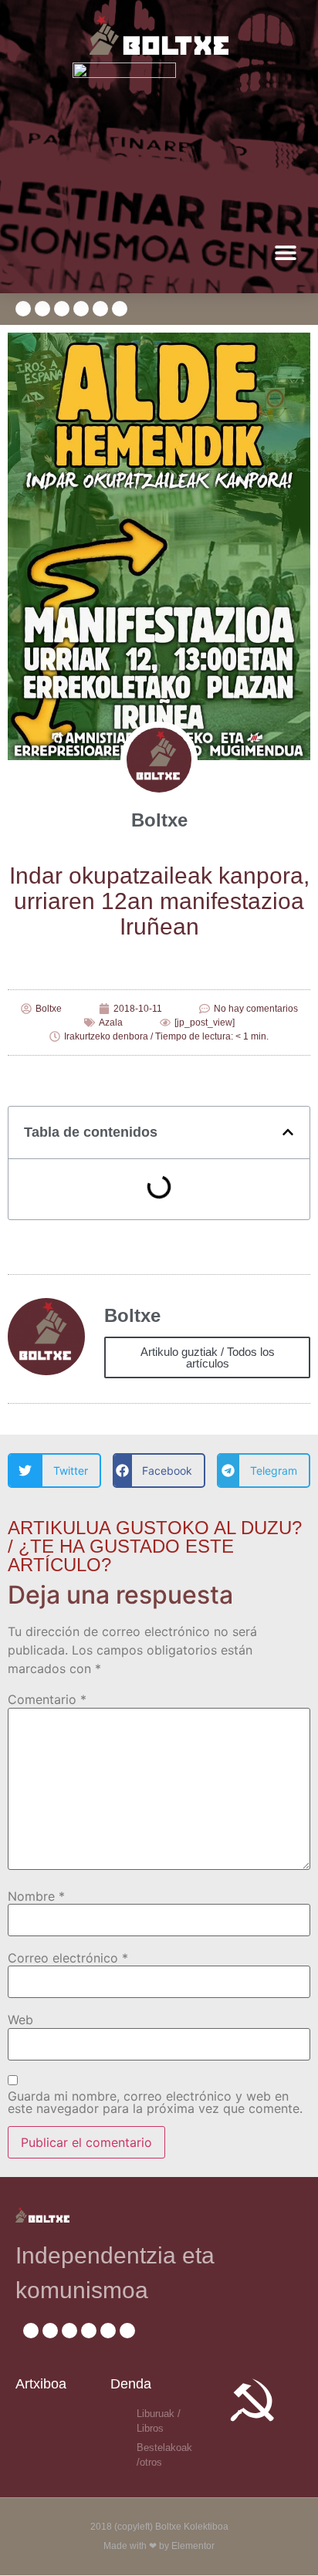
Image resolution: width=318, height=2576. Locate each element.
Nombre (36, 1896)
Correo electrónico (68, 1958)
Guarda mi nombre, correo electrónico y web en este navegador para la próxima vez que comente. (155, 2102)
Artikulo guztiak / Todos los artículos (208, 1357)
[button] (285, 253)
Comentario (47, 1699)
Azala (111, 1023)
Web (20, 2020)
